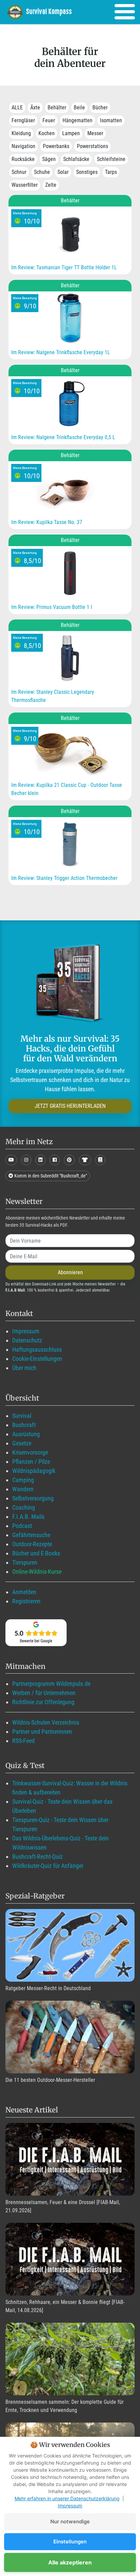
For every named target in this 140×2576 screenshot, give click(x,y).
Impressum (26, 1331)
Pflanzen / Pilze (31, 1462)
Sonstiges (87, 172)
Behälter (57, 107)
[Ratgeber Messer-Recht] (70, 1945)
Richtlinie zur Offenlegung (43, 1702)
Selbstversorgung (33, 1498)
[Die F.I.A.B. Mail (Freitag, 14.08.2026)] (70, 2259)
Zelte (51, 185)
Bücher (100, 107)
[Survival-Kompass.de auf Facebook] (55, 1160)
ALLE (17, 107)
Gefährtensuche (31, 1535)
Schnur (19, 172)
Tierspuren (25, 1562)
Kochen (47, 133)
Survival (22, 1416)
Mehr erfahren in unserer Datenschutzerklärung (67, 2498)
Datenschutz (27, 1340)
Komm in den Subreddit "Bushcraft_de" (50, 1176)
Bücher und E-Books (36, 1553)
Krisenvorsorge (30, 1452)
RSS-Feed (23, 1741)
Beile (79, 107)
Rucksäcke (23, 159)
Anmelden (24, 1592)
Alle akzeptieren (70, 2562)
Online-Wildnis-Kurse (37, 1572)
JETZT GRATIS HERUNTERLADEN (70, 1106)
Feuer (49, 120)
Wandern (23, 1489)
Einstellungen (70, 2542)
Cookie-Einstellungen (37, 1359)
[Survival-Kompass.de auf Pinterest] (69, 1160)
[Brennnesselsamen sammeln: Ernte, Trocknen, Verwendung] (70, 2359)
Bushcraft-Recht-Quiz (38, 1857)
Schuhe (42, 172)
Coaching (24, 1507)
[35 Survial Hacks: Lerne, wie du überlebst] (70, 984)
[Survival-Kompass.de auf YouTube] (11, 1160)
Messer (95, 133)
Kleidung (21, 133)
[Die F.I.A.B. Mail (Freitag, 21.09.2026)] (70, 2159)
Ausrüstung (26, 1434)
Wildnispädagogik (34, 1471)
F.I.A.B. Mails (28, 1517)
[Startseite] (44, 12)
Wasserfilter (25, 185)
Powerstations (92, 146)
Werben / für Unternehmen (44, 1693)
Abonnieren (70, 1272)
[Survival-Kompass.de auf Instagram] (26, 1160)
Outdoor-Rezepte (32, 1544)
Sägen (49, 159)
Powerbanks (56, 146)
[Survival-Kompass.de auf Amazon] (85, 1160)
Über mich (24, 1368)
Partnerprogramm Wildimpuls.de (51, 1684)
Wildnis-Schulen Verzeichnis (46, 1722)
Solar (63, 172)
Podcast (22, 1526)
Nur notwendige (70, 2521)
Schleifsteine (111, 159)
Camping (23, 1480)
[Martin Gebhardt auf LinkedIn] (40, 1160)
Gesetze (22, 1443)
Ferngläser (23, 120)
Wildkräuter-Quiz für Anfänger (48, 1866)
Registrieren (26, 1601)
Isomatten (111, 120)
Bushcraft (24, 1425)
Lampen (71, 133)
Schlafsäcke (76, 159)
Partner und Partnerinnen (42, 1732)
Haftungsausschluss (37, 1349)
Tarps (111, 172)
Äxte (35, 107)
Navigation (23, 146)
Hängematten (77, 120)
